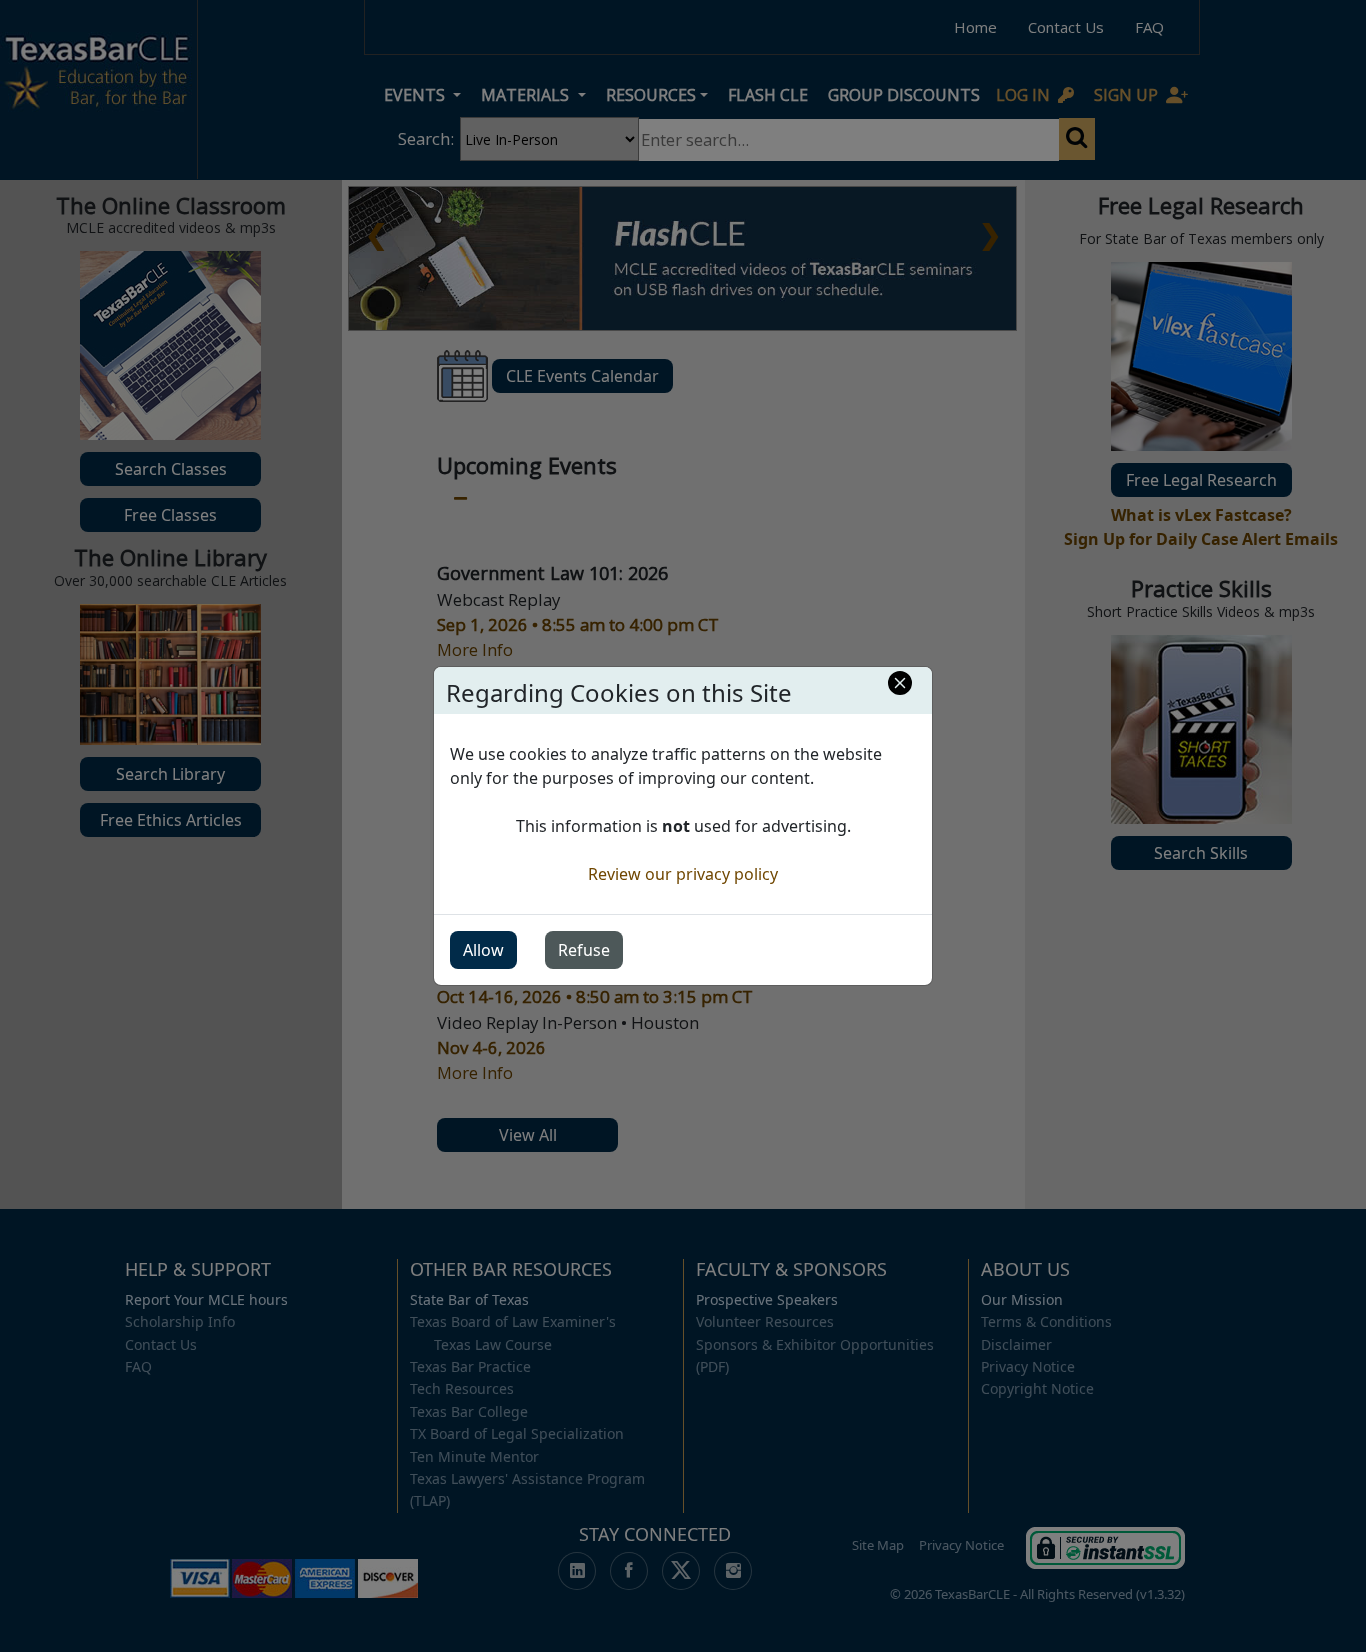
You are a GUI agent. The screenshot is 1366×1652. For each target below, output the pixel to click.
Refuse (584, 950)
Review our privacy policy (683, 874)
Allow (483, 950)
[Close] (900, 683)
